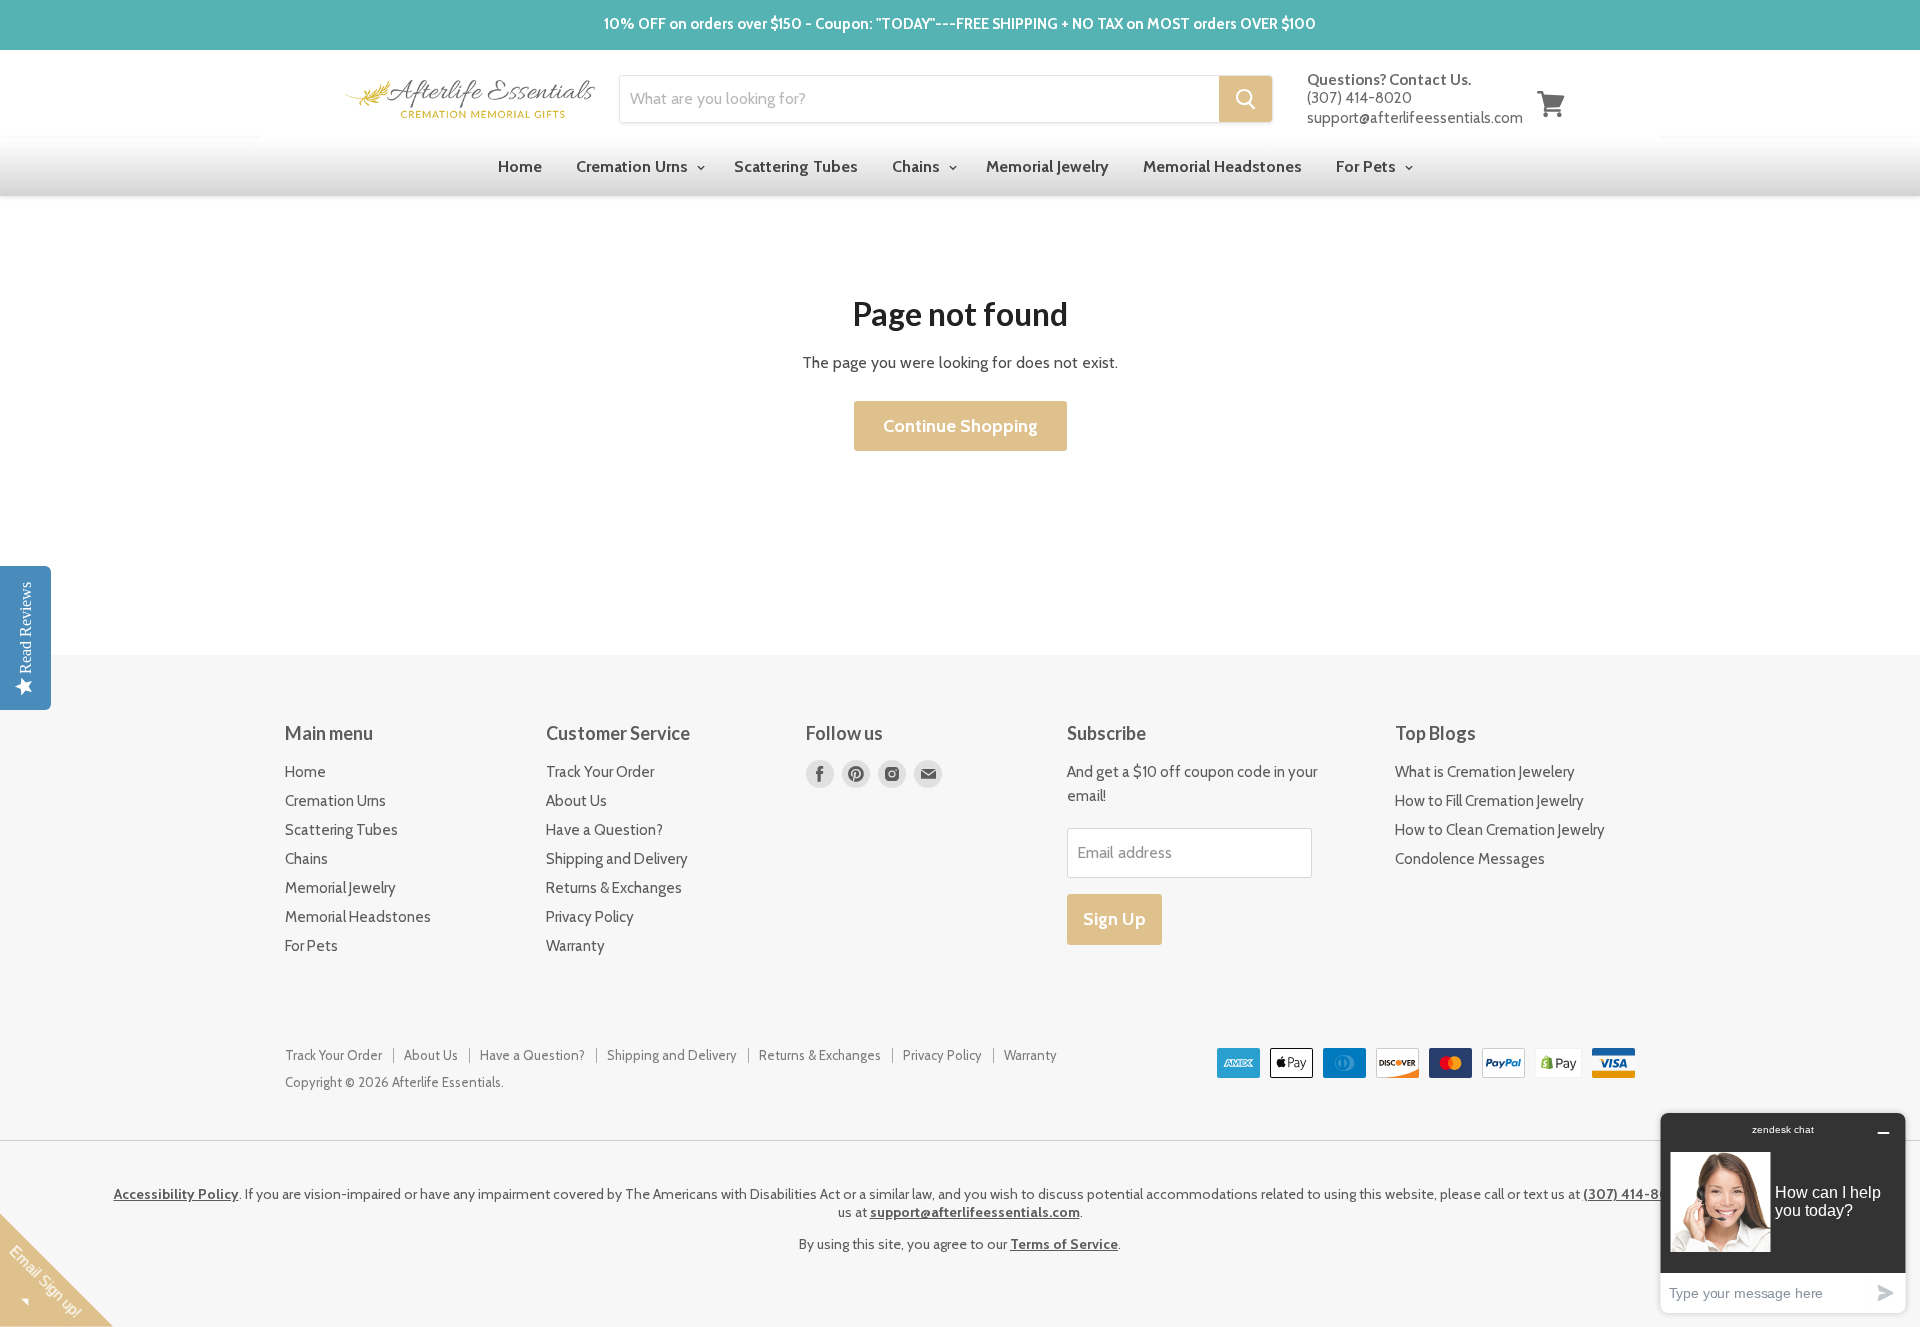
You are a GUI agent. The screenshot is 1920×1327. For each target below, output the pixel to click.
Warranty (575, 946)
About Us (576, 801)
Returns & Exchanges (614, 888)
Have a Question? (604, 830)
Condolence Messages (1470, 859)
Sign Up (1114, 919)
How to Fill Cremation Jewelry (1489, 801)
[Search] (1245, 99)
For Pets (1368, 166)
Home (520, 166)
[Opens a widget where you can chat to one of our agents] (1783, 1212)
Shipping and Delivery (617, 859)
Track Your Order (600, 772)
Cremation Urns (634, 166)
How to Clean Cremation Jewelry (1500, 830)
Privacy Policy (590, 917)
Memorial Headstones (1222, 166)
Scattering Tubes (796, 166)
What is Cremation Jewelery (1485, 772)
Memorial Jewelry (1047, 166)
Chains (918, 166)
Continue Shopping (960, 426)
